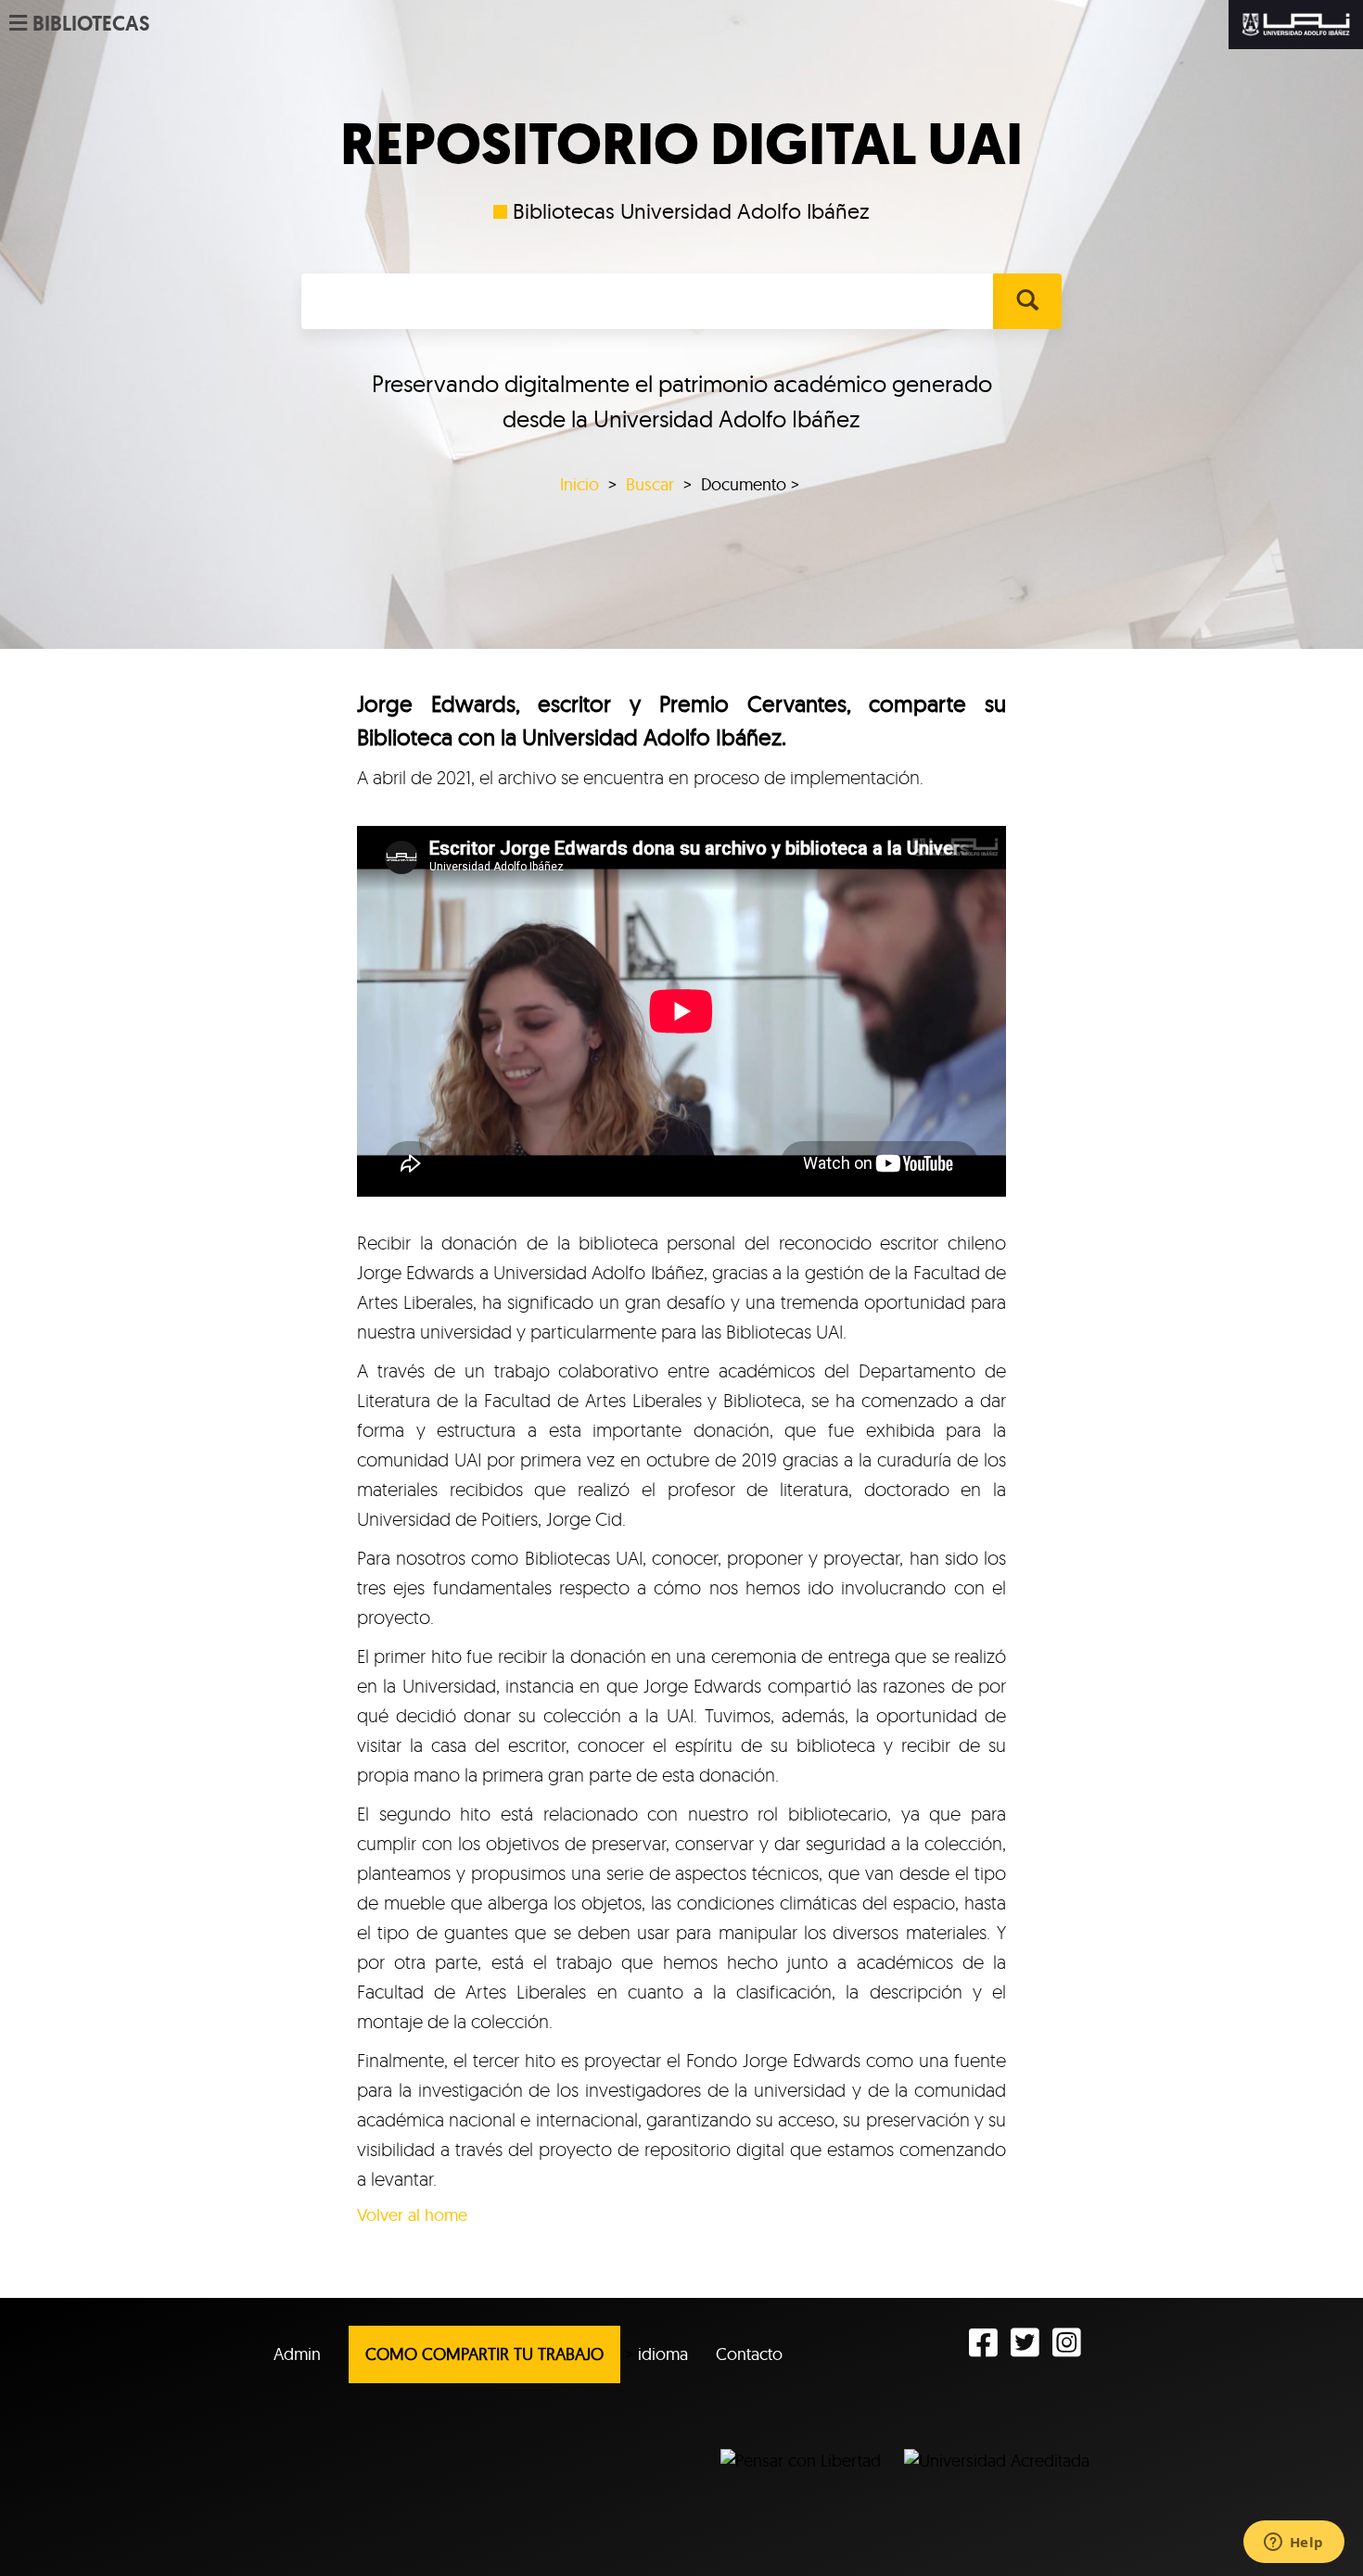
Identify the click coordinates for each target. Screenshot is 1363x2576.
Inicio (580, 484)
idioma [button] (663, 2354)
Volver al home (412, 2215)
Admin (297, 2354)
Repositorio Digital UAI (681, 145)
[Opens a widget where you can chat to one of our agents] (1293, 2544)
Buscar (650, 484)
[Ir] (1027, 301)
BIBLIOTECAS (91, 24)
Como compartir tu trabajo (484, 2354)
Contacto (749, 2354)
